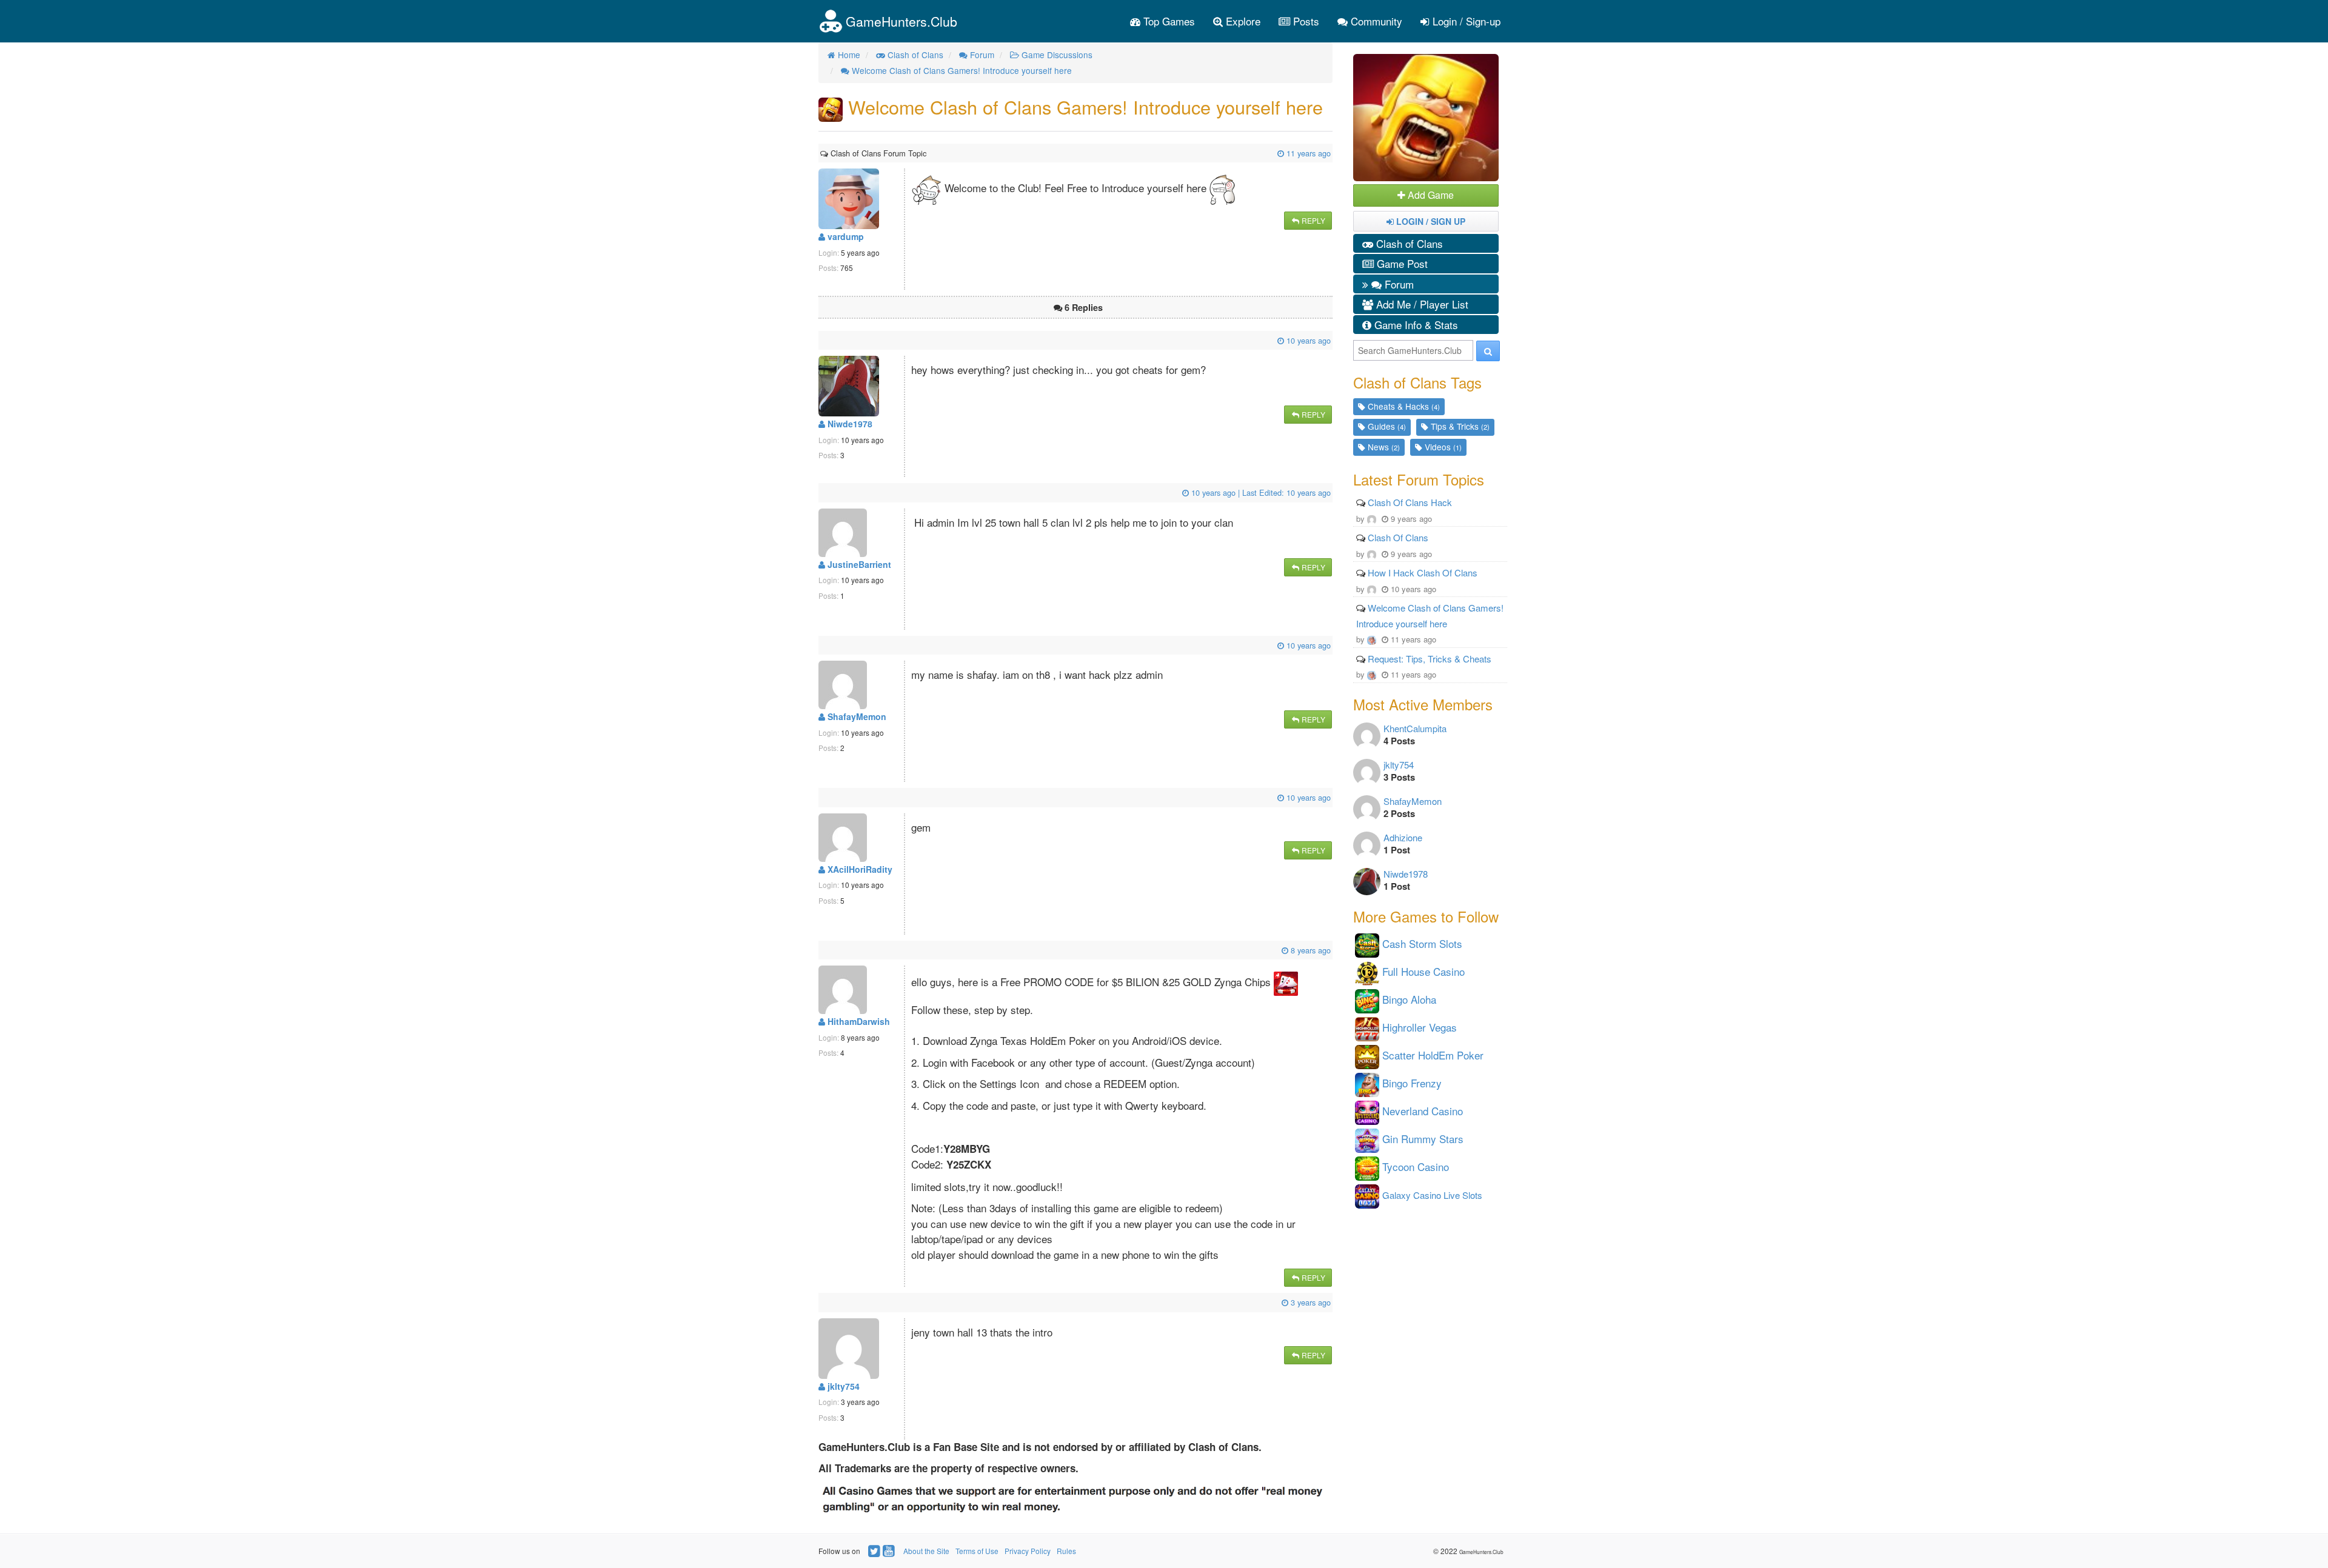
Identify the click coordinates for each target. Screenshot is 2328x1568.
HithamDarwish (858, 1021)
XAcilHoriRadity (859, 869)
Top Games (1168, 21)
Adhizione (1403, 837)
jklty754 (842, 1386)
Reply (1313, 220)
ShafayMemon (856, 716)
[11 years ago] (928, 153)
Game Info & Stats (1415, 325)
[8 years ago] (821, 950)
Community (1375, 21)
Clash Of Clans (1398, 537)
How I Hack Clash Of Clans (1423, 572)
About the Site (926, 1551)
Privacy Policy (1028, 1551)
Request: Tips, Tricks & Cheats (1430, 659)
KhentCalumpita (1415, 728)
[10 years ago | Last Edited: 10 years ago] (821, 492)
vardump (845, 236)
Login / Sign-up (1465, 21)
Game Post (1401, 263)
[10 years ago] (821, 340)
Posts (1305, 21)
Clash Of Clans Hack (1410, 502)
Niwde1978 (849, 424)
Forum (1398, 284)
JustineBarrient (858, 564)
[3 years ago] (821, 1302)
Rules (1066, 1551)
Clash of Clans (1408, 243)
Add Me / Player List (1421, 304)
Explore (1242, 21)
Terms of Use (977, 1551)
